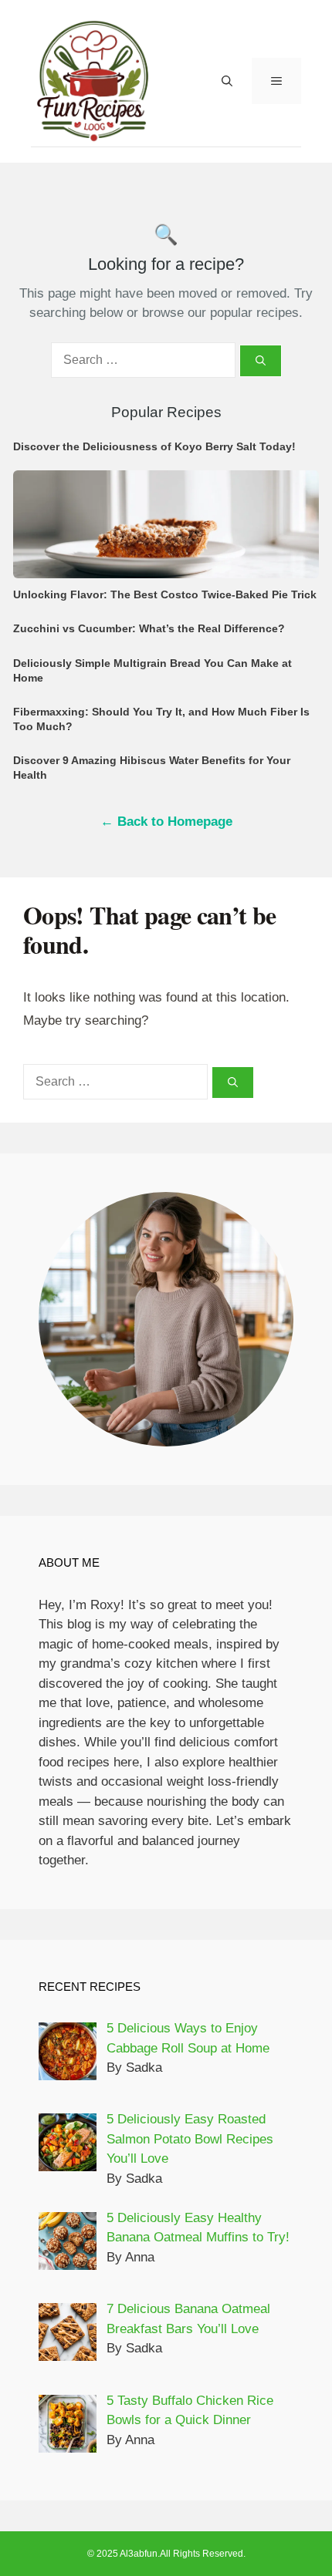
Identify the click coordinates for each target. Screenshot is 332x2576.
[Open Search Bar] (227, 81)
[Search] (261, 361)
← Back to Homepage (166, 822)
